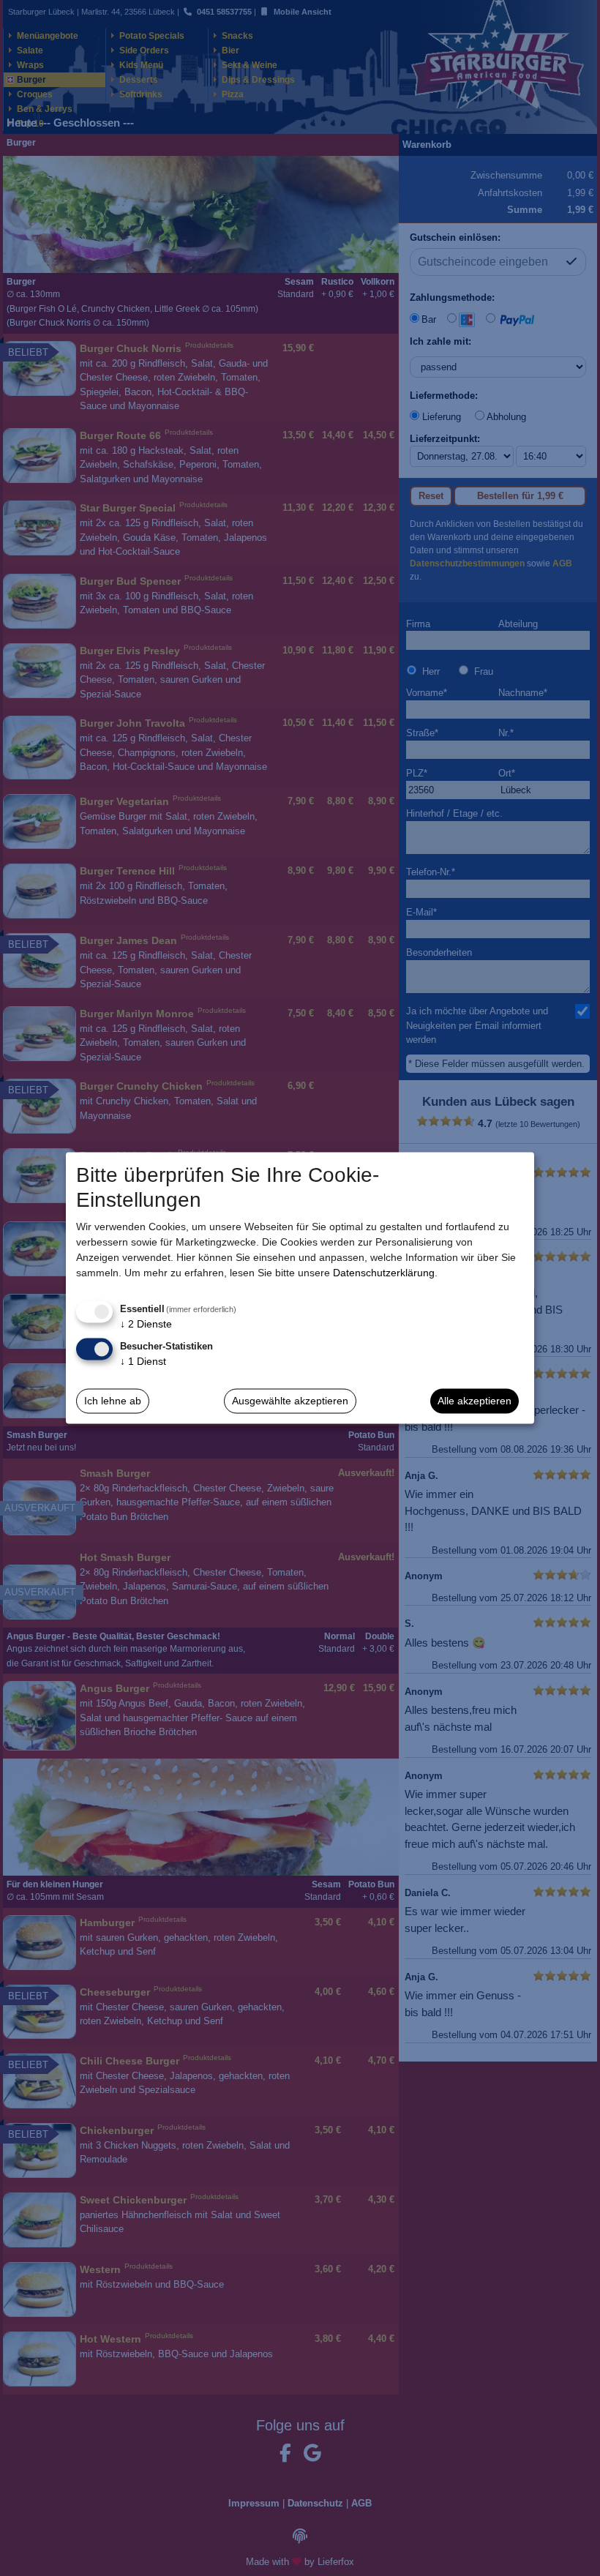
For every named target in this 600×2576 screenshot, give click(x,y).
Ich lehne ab (113, 1401)
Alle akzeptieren (475, 1401)
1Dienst (143, 1360)
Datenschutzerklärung (384, 1273)
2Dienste (146, 1324)
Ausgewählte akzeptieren (290, 1401)
